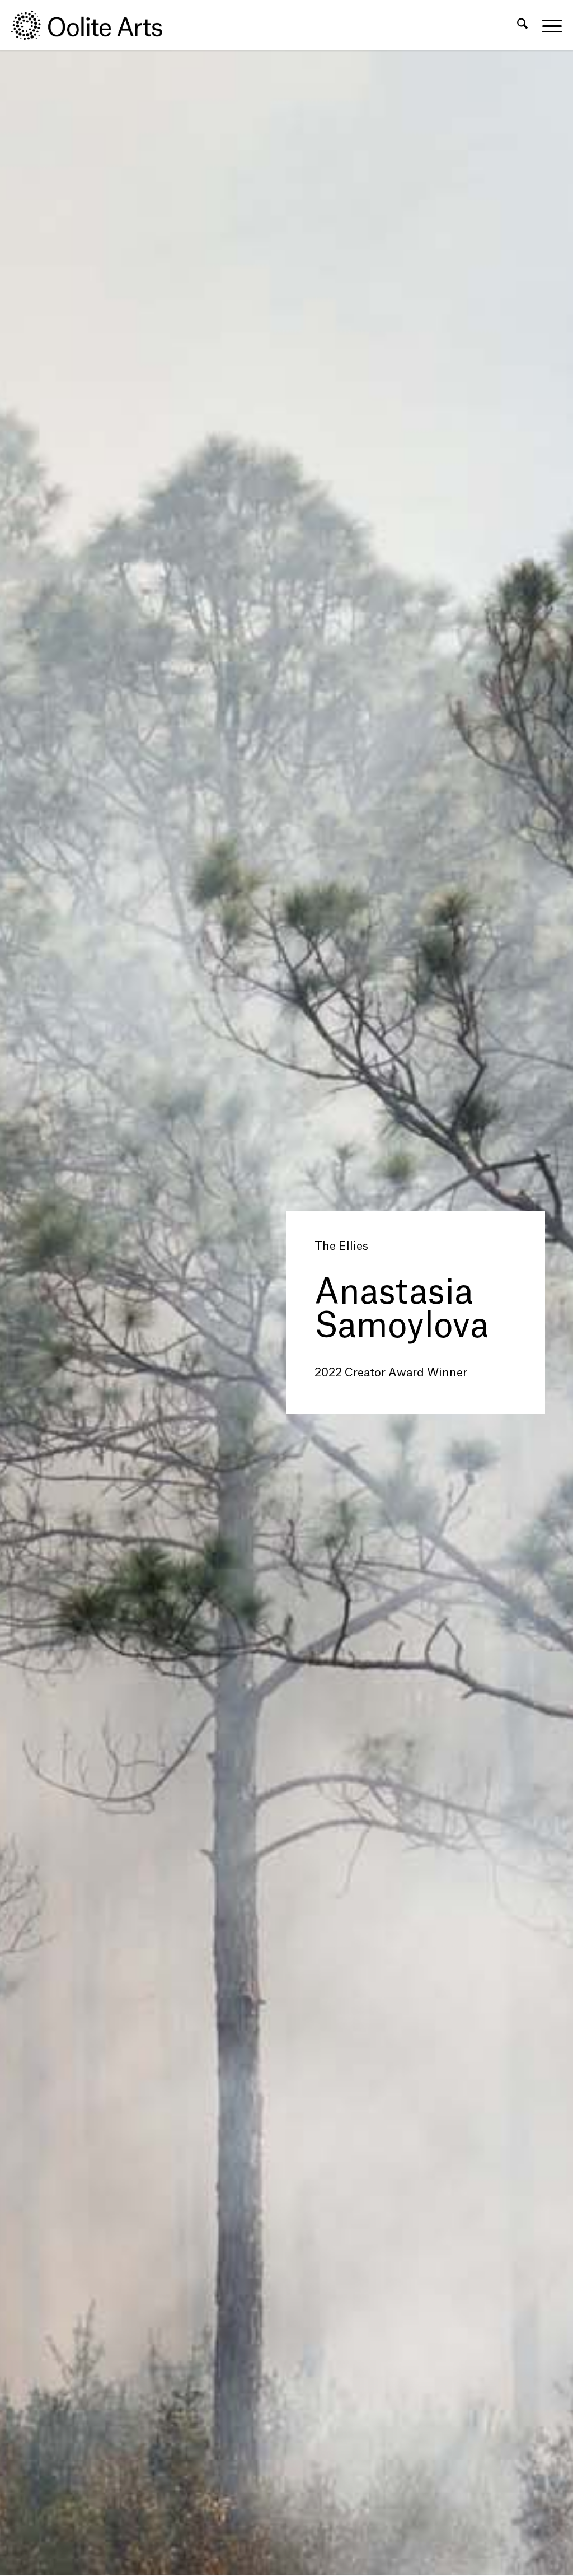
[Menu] (548, 25)
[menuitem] (522, 25)
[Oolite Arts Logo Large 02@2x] (93, 25)
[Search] (522, 25)
